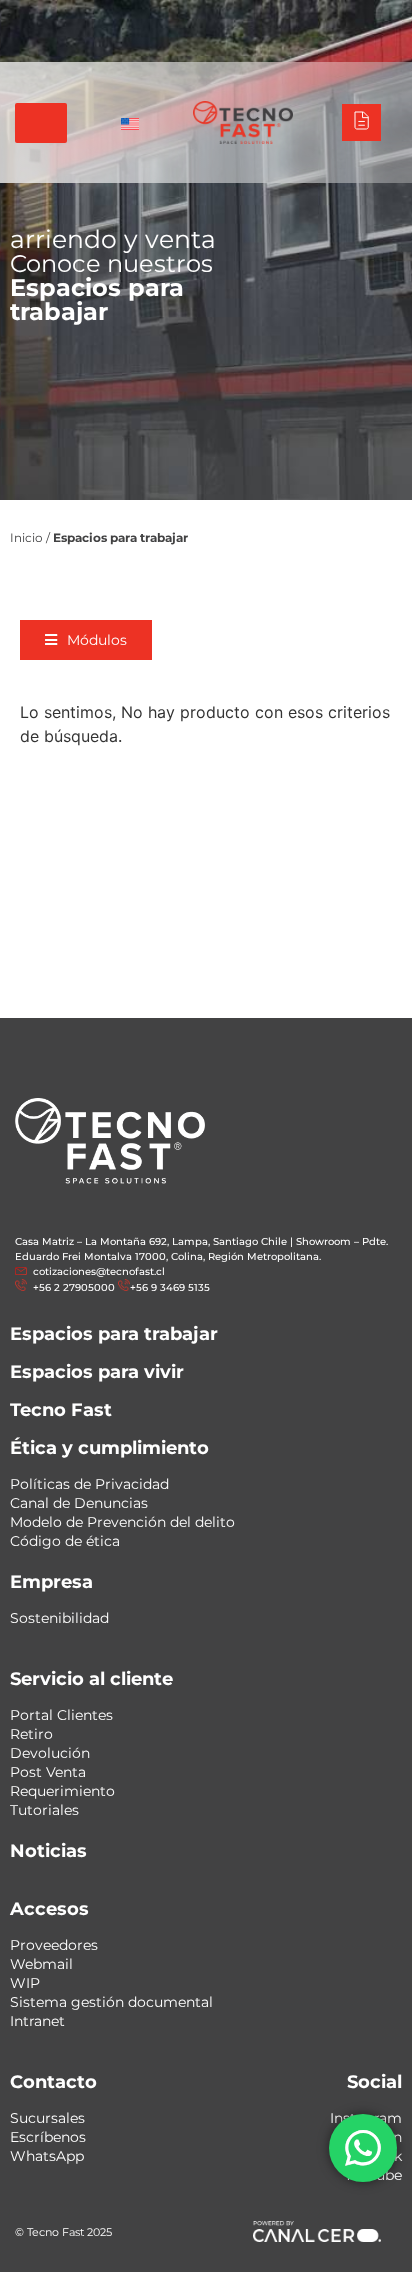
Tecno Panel (356, 18)
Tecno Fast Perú (67, 18)
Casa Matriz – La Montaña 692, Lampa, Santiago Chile (151, 1241)
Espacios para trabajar (114, 1334)
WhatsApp (47, 2156)
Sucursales (47, 2118)
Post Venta (48, 1772)
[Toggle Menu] (41, 123)
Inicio (26, 537)
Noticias (48, 1851)
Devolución (50, 1753)
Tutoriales (44, 1810)
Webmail (41, 1964)
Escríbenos (48, 2137)
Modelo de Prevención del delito (122, 1522)
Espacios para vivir (97, 1372)
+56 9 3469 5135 (344, 42)
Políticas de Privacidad (89, 1484)
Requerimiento (62, 1791)
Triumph (216, 18)
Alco (152, 18)
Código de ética (65, 1541)
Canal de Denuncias (79, 1503)
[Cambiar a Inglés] (130, 123)
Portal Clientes (61, 1715)
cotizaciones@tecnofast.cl (99, 1271)
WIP (25, 1983)
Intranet (37, 2021)
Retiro (31, 1734)
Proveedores (54, 1945)
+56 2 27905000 (240, 42)
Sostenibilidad (59, 1618)
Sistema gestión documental (111, 2002)
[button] (86, 640)
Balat (281, 18)
